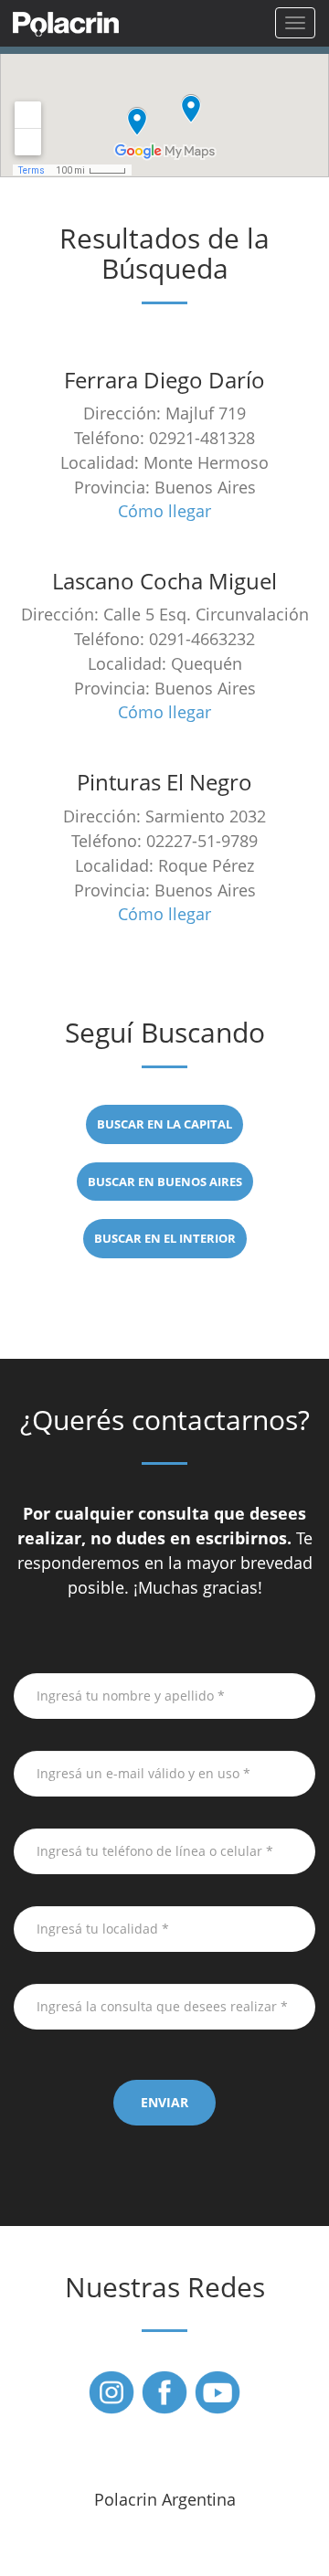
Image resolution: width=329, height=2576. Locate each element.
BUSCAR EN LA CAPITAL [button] (164, 1124)
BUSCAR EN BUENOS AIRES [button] (165, 1182)
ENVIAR (164, 2102)
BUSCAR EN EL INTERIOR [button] (165, 1238)
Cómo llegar (164, 511)
